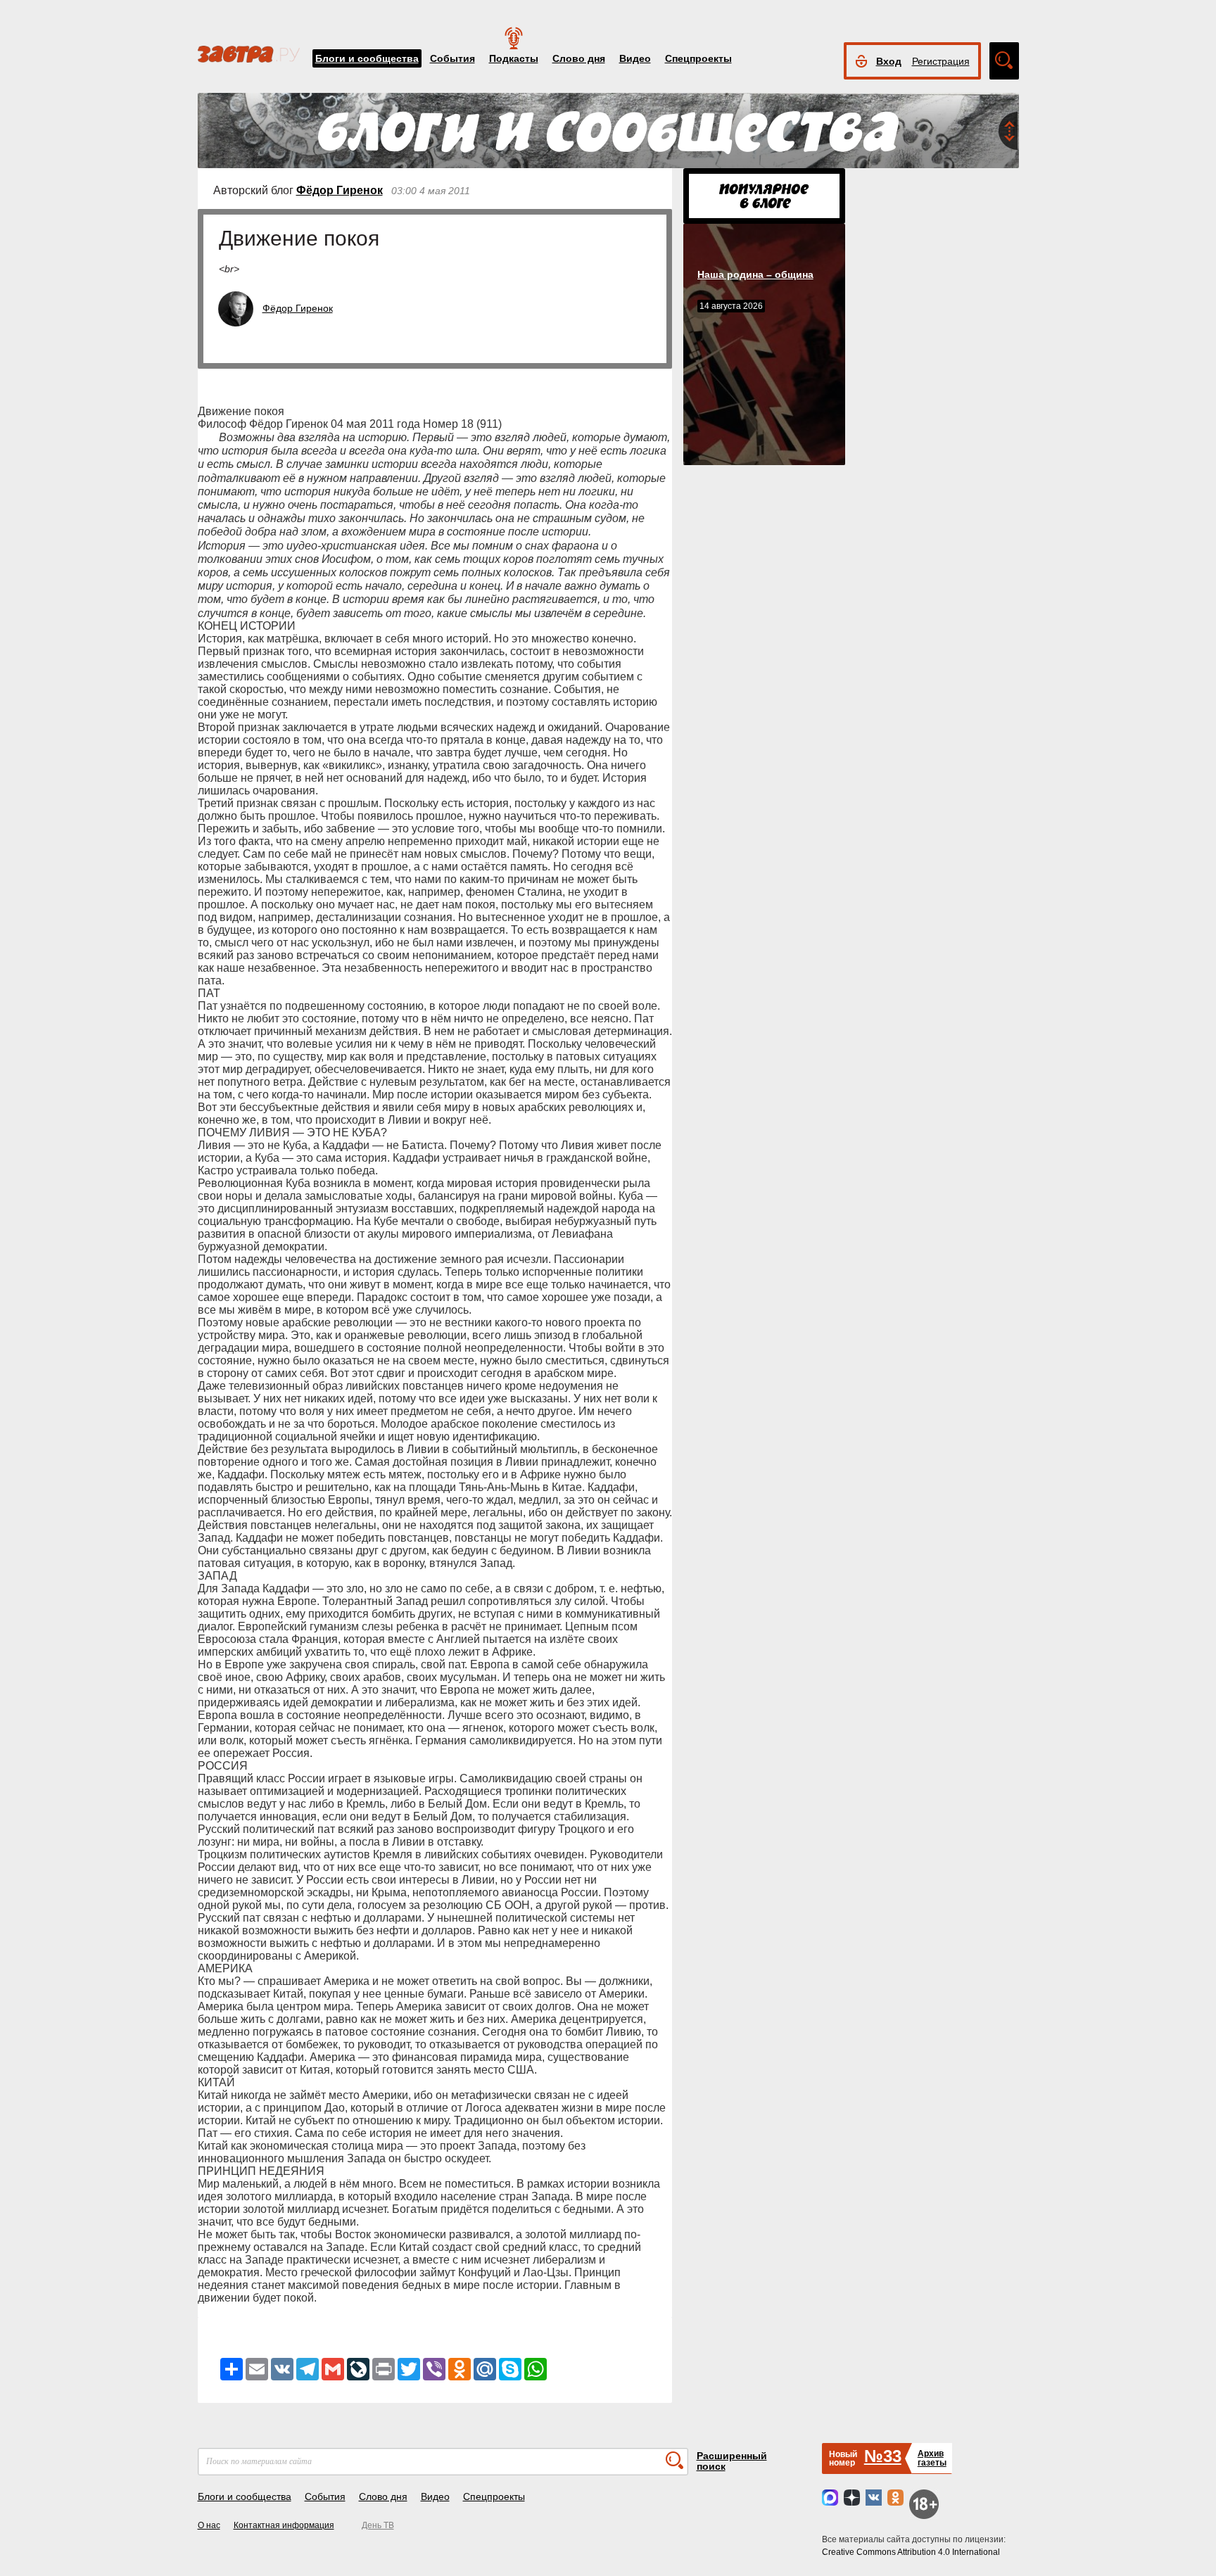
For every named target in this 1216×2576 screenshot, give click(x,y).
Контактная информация (284, 2525)
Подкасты (514, 58)
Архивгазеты (932, 2458)
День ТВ (378, 2525)
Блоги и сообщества (367, 58)
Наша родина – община (755, 274)
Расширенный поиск (732, 2461)
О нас (209, 2525)
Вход (889, 61)
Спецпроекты (698, 58)
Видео (635, 58)
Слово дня (579, 58)
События (452, 58)
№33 (883, 2456)
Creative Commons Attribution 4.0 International (911, 2552)
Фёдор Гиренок (340, 190)
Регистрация (941, 61)
